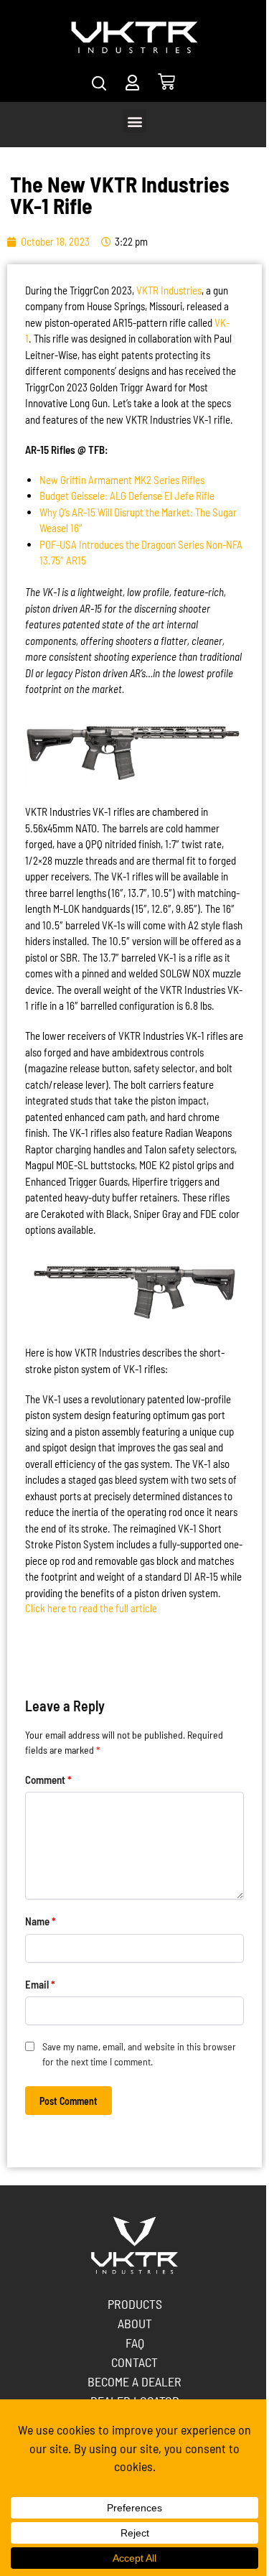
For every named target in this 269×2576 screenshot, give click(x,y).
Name (41, 1921)
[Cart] (166, 82)
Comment (48, 1780)
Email (40, 1984)
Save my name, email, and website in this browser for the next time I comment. (139, 2054)
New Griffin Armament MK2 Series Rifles (122, 480)
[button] (134, 121)
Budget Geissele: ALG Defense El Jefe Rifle (127, 496)
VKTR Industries (169, 290)
